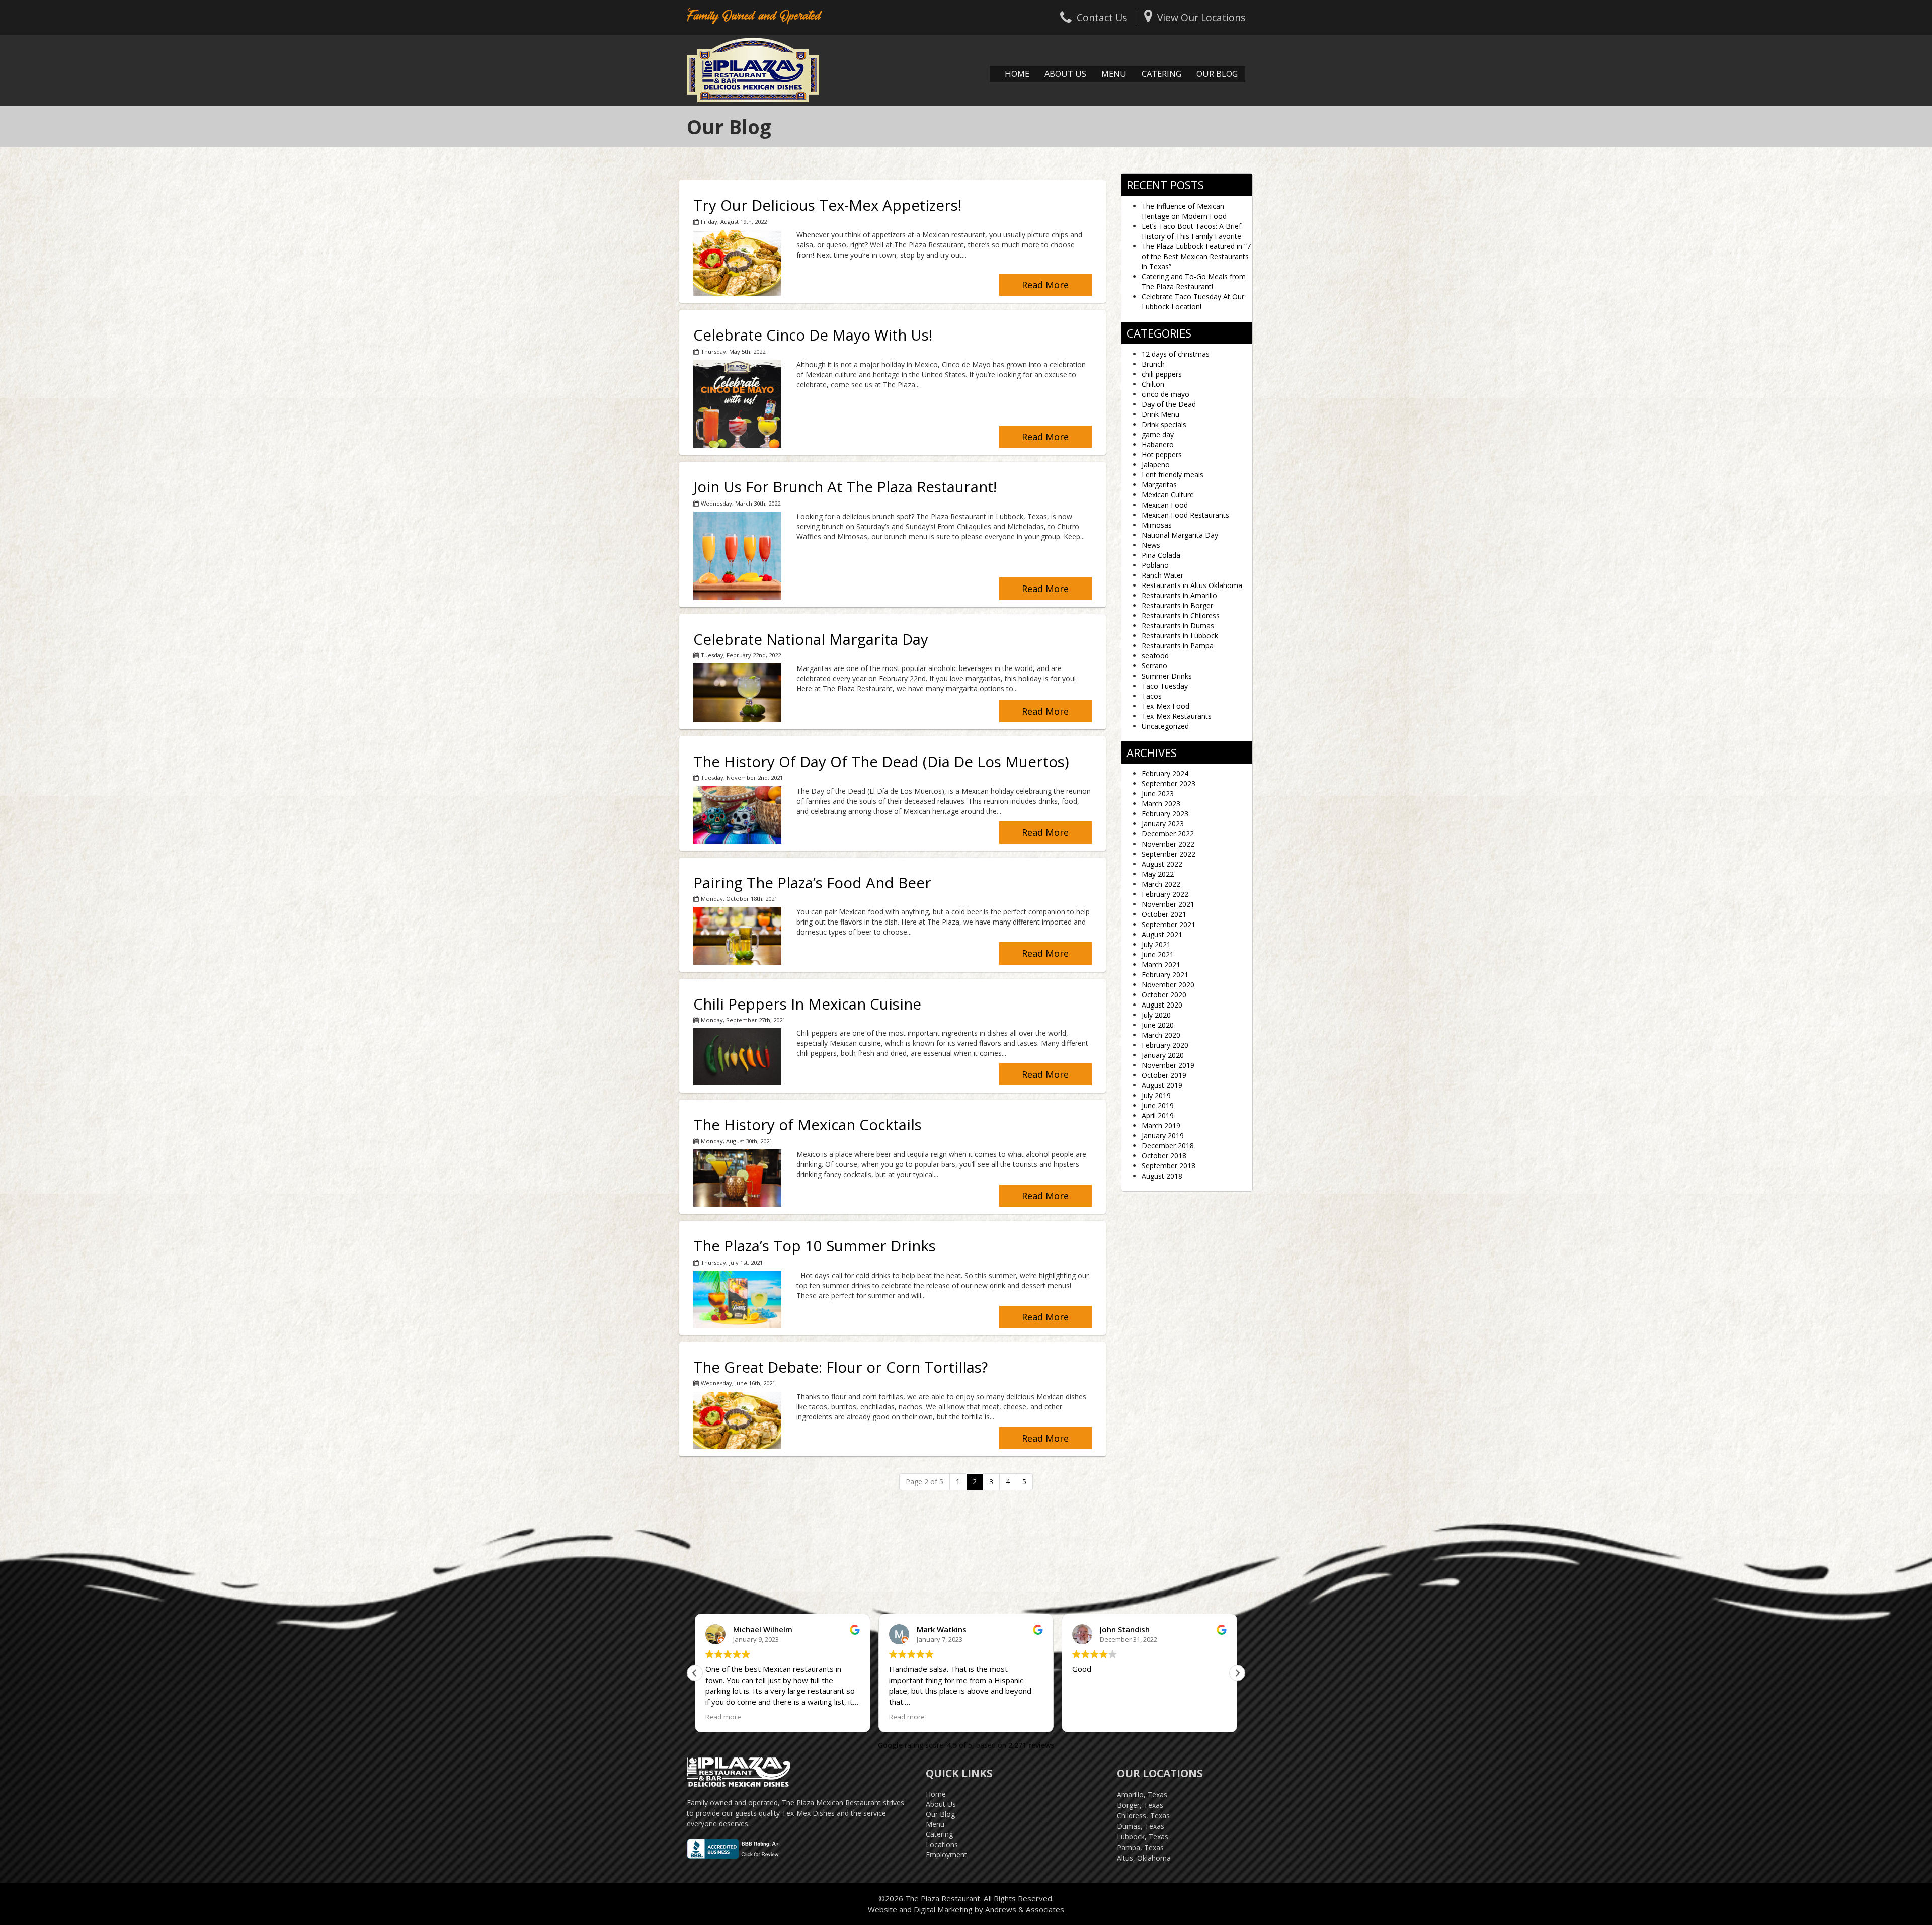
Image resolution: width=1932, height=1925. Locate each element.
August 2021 (1162, 934)
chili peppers (1162, 374)
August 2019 (1162, 1085)
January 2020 (1163, 1055)
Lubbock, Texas (1143, 1837)
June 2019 (1158, 1105)
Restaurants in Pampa (1178, 646)
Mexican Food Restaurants (1185, 515)
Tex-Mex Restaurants (1177, 716)
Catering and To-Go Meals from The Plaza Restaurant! (1194, 281)
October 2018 (1164, 1156)
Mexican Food (1165, 505)
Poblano (1155, 565)
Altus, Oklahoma (1144, 1858)
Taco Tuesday (1165, 686)
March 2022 (1161, 884)
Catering (1161, 74)
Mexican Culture (1168, 495)
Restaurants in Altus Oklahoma (1192, 585)
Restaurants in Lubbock (1180, 636)
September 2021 (1169, 924)
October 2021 (1164, 914)
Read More (1045, 285)
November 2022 (1168, 844)
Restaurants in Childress (1181, 615)
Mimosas (1157, 525)
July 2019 (1156, 1095)
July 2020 (1156, 1015)
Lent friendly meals (1173, 475)
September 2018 (1169, 1166)
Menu (1114, 74)
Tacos (1152, 696)
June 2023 (1158, 793)
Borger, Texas (1140, 1805)
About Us (1065, 74)
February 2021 (1165, 975)
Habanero (1158, 444)
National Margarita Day (1180, 535)
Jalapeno (1156, 465)
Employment (946, 1854)
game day (1158, 434)
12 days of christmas (1176, 354)
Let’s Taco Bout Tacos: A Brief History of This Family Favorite (1191, 231)
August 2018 (1162, 1176)
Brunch (1153, 364)
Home (1017, 74)
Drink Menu (1160, 414)
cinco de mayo (1165, 394)
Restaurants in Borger (1177, 605)
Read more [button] (723, 1717)
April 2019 (1158, 1115)
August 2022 (1162, 864)
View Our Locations (1201, 17)
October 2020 (1164, 995)
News (1151, 545)
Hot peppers (1162, 454)
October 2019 (1164, 1075)
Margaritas (1159, 485)
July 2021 (1156, 944)
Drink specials (1164, 424)
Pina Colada (1161, 555)
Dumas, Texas (1141, 1826)
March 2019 (1161, 1125)
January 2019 (1163, 1136)
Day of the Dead (1169, 404)
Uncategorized (1165, 726)
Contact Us (1102, 17)
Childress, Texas (1143, 1816)
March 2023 (1161, 804)
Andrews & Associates (1025, 1909)
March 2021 (1161, 965)
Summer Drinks (1167, 676)
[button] (695, 1673)
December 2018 (1168, 1146)
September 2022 (1169, 854)
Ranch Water (1162, 575)
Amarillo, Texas (1142, 1794)
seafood (1155, 656)
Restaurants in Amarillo (1179, 595)
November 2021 (1168, 904)
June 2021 (1158, 954)
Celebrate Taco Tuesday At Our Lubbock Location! (1193, 302)
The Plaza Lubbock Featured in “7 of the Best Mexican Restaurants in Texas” (1196, 256)
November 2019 (1168, 1065)
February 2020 (1165, 1045)
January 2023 (1163, 824)
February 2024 (1165, 773)
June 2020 (1158, 1025)
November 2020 (1168, 985)
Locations (942, 1844)
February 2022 (1165, 894)
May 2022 (1158, 874)
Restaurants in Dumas (1178, 625)
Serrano (1154, 666)
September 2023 (1169, 783)
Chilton (1153, 384)
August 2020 (1162, 1005)
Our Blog (1217, 74)
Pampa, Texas (1140, 1847)
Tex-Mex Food (1165, 706)
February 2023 (1165, 814)
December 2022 (1168, 834)
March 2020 (1161, 1035)
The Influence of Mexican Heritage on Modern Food (1184, 211)
